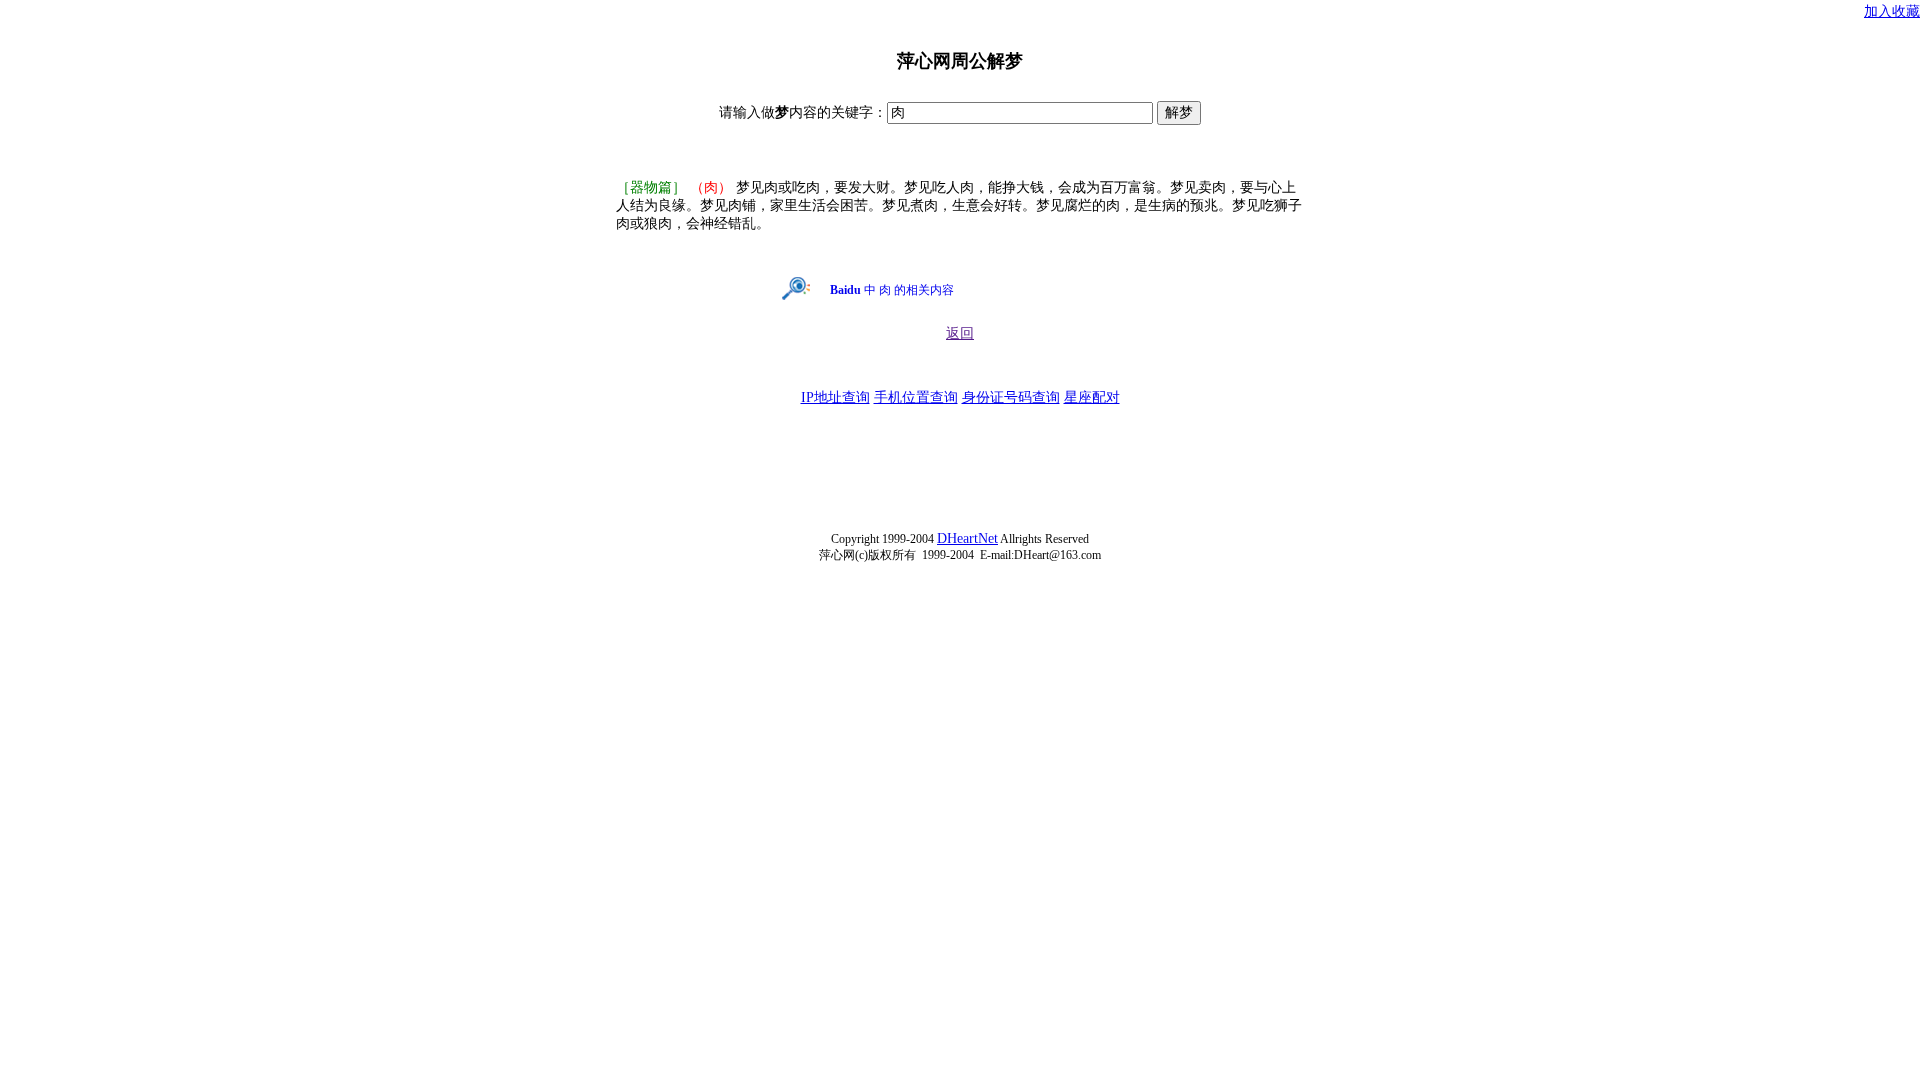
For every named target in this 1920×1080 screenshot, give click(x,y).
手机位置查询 (916, 397)
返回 (960, 333)
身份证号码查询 (1011, 397)
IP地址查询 (835, 397)
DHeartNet (967, 538)
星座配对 (1092, 397)
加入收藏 (1892, 11)
